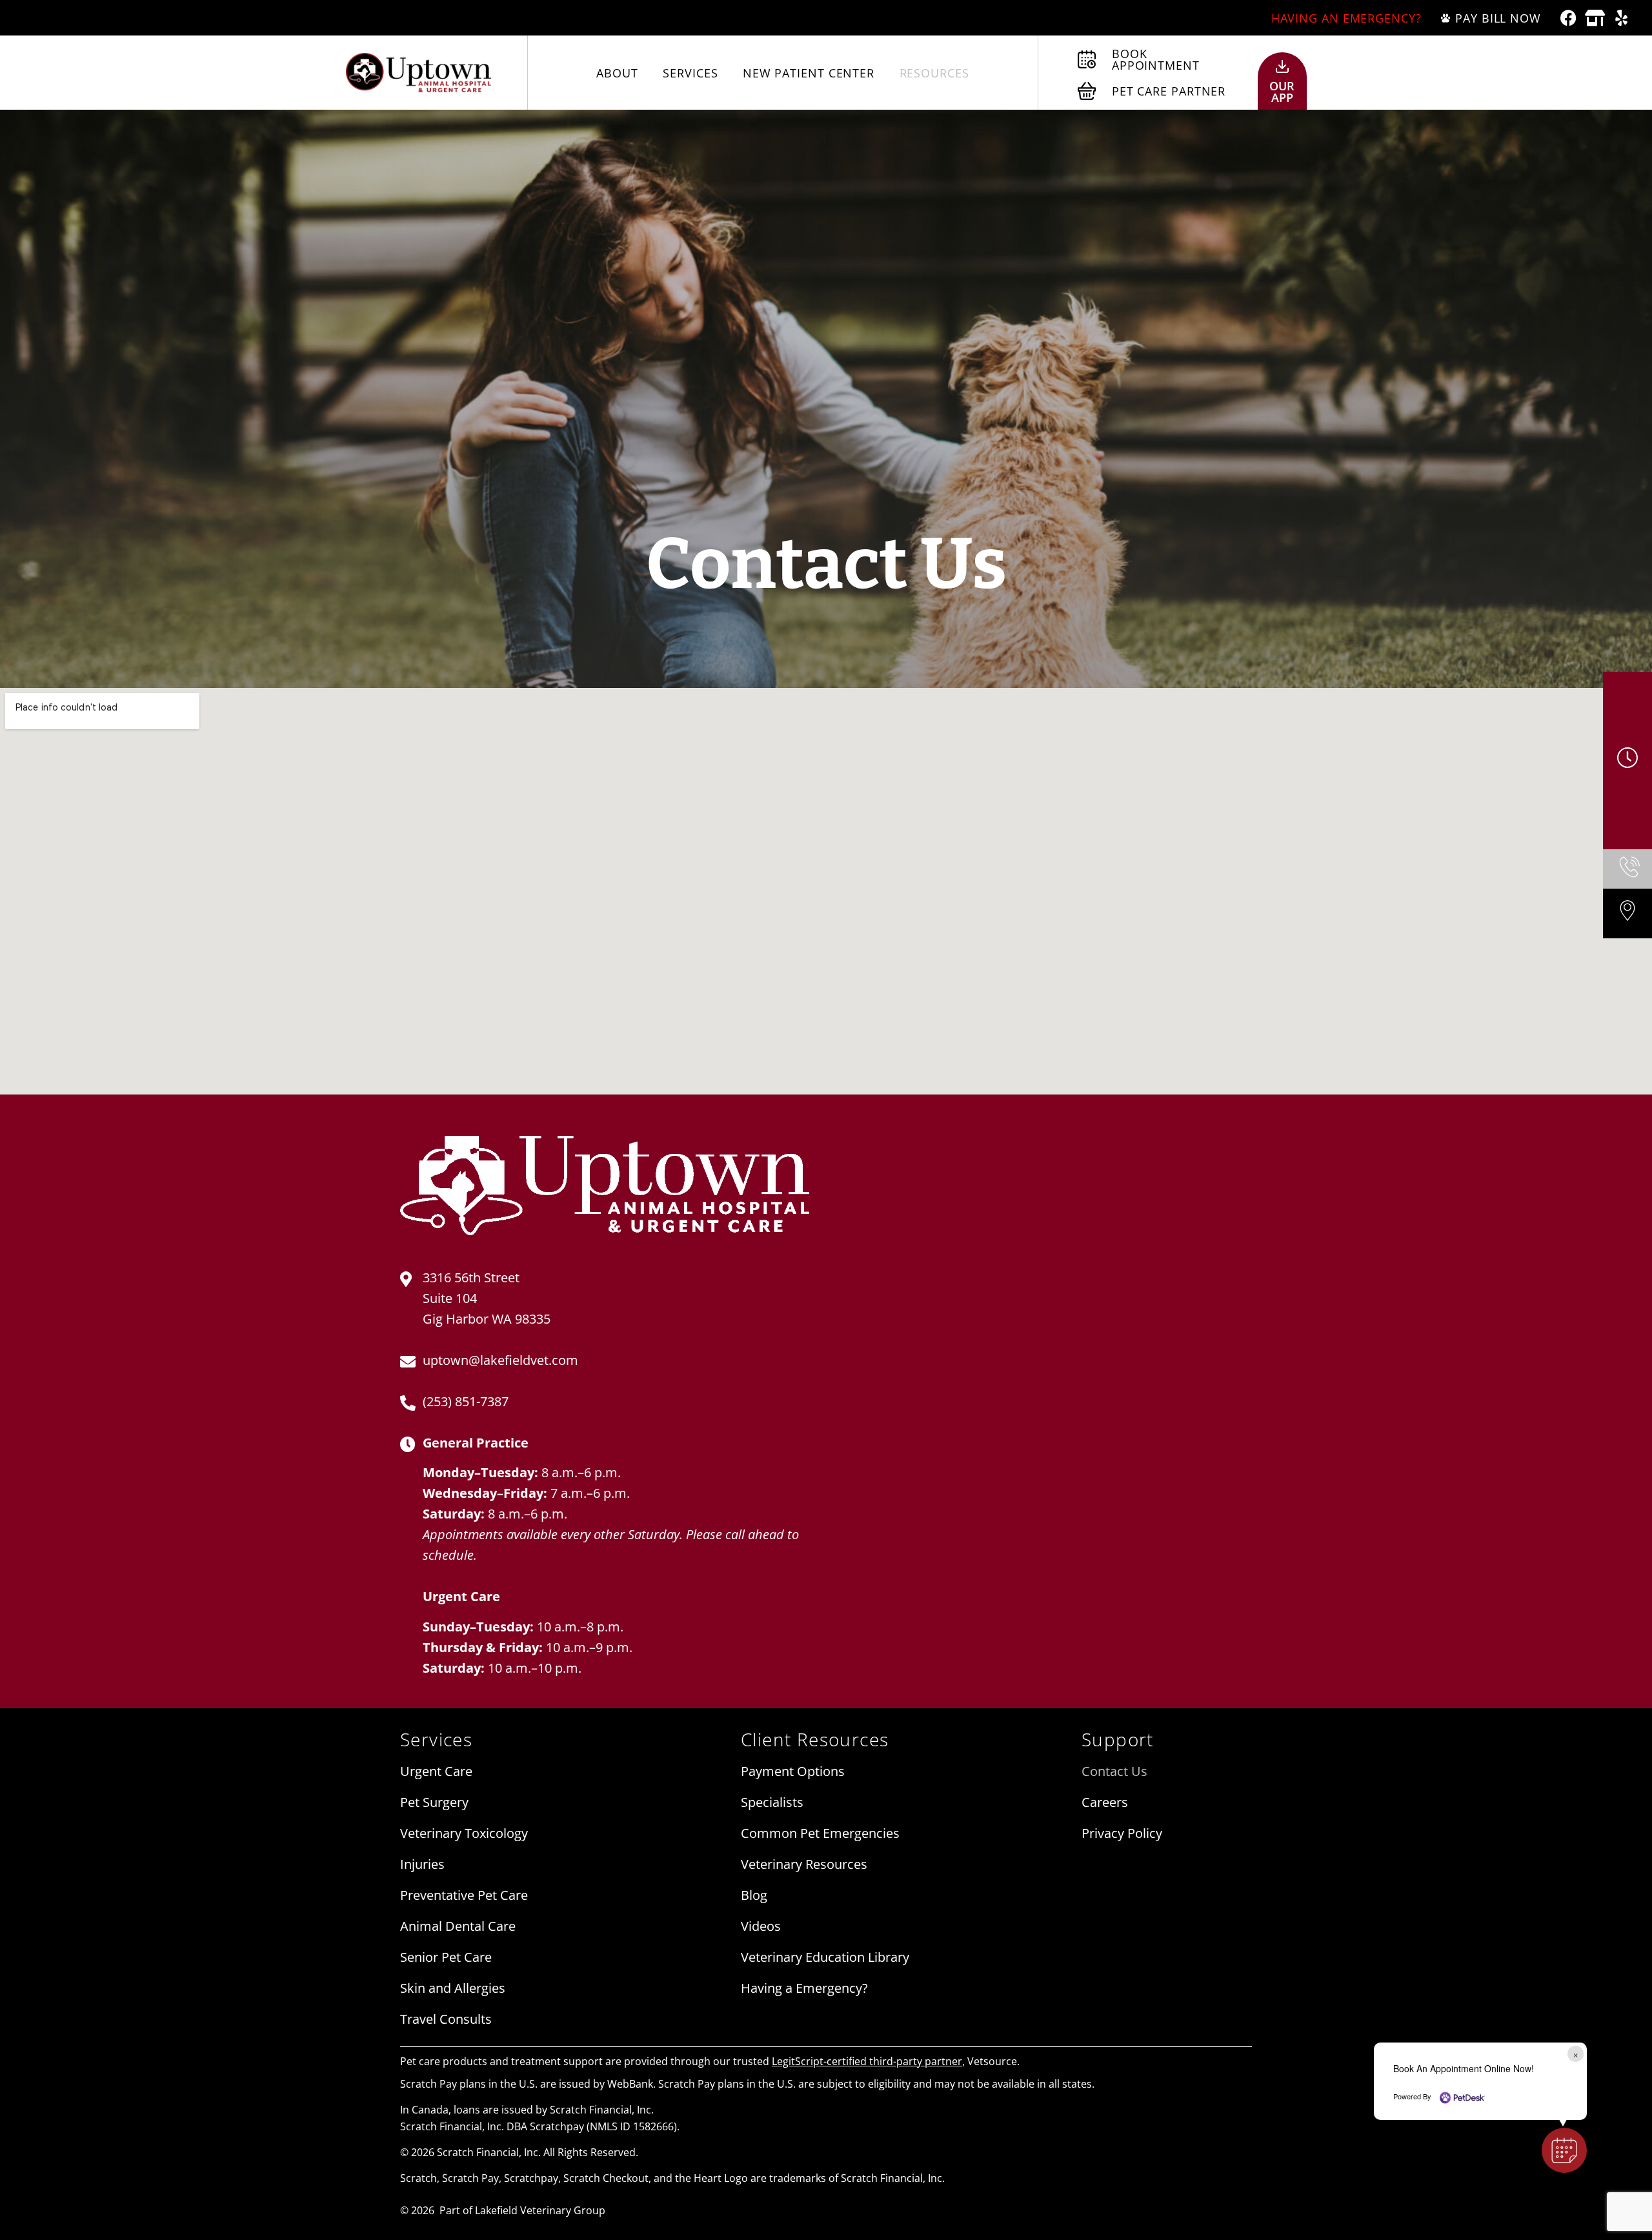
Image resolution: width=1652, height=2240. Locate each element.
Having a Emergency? (804, 1988)
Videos (761, 1926)
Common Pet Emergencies (820, 1833)
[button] (1564, 2150)
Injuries (422, 1864)
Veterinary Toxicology (464, 1833)
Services (690, 73)
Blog (754, 1895)
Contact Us (1114, 1771)
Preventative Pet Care (464, 1895)
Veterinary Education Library (825, 1957)
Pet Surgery (434, 1802)
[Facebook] (1568, 18)
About (617, 73)
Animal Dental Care (458, 1926)
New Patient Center (809, 73)
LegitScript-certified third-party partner (867, 2061)
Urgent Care (436, 1771)
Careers (1105, 1802)
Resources (934, 73)
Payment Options (793, 1771)
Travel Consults (446, 2019)
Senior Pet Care (446, 1957)
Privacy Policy (1122, 1833)
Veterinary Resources (804, 1864)
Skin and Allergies (453, 1988)
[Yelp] (1621, 18)
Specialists (772, 1802)
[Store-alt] (1595, 18)
